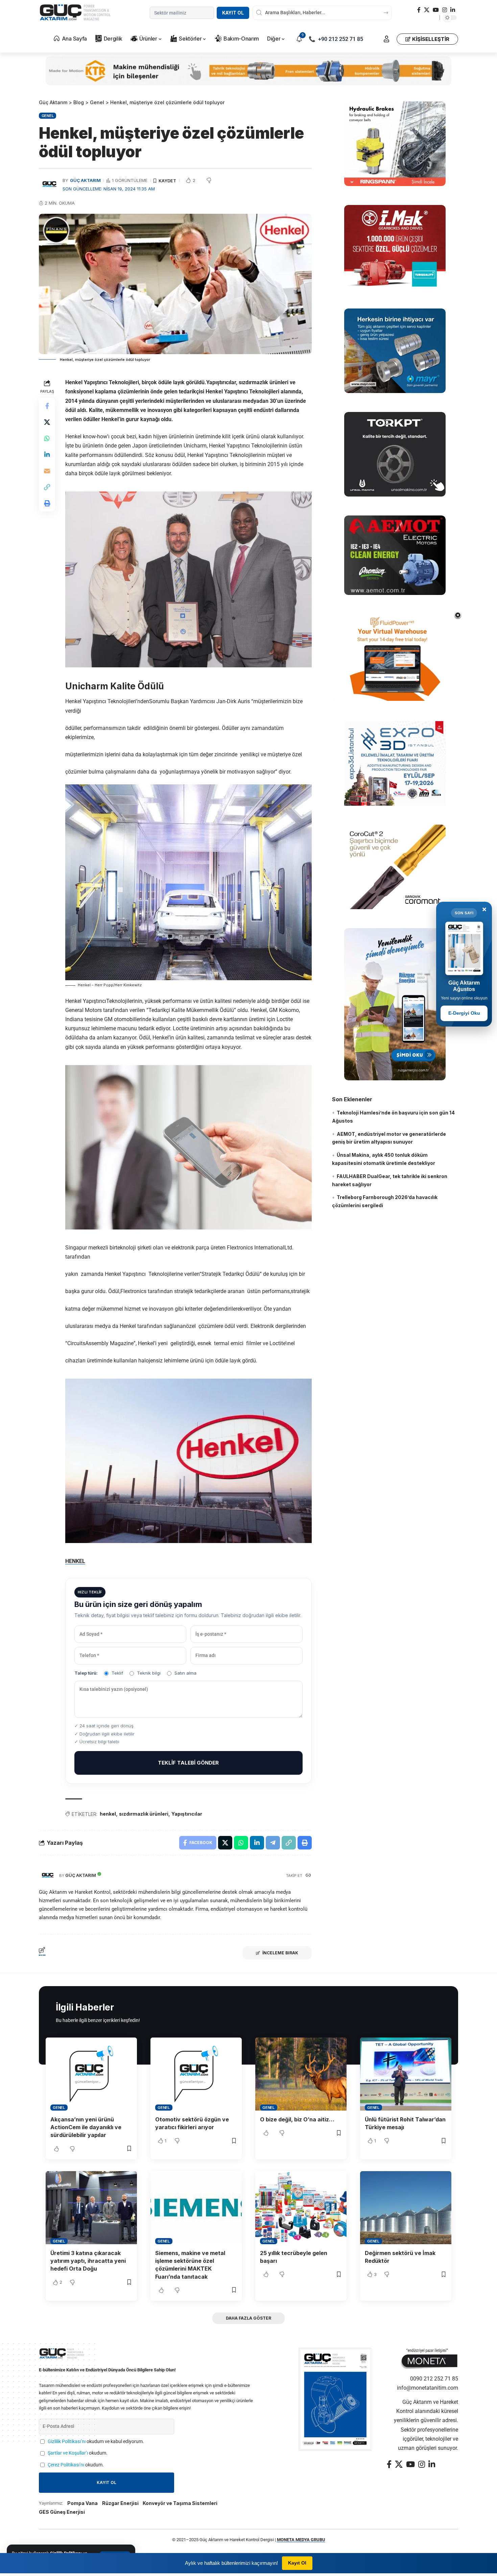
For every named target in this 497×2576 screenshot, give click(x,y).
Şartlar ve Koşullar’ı (68, 2453)
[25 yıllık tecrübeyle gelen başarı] (301, 2208)
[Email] (47, 471)
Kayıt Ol (233, 13)
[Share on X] (47, 422)
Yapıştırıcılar (187, 1814)
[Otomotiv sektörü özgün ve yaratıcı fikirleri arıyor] (196, 2074)
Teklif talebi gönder (188, 1763)
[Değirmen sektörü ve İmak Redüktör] (406, 2208)
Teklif (117, 1673)
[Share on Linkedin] (47, 455)
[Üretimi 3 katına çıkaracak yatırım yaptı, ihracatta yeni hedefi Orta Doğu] (91, 2208)
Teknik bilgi (149, 1673)
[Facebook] (419, 10)
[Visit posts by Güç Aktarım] (47, 1876)
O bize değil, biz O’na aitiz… (297, 2119)
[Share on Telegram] (273, 1843)
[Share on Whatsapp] (47, 439)
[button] (386, 39)
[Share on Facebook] (47, 406)
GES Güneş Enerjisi (62, 2512)
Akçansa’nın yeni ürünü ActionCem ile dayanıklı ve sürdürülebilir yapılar (86, 2127)
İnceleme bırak (280, 1953)
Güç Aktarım (85, 180)
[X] (427, 10)
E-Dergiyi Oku (464, 1013)
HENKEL (75, 1561)
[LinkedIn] (453, 10)
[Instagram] (445, 10)
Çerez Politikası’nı (66, 2465)
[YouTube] (436, 10)
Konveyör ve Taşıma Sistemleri (180, 2503)
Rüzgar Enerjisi (120, 2503)
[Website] (308, 1876)
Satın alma (185, 1673)
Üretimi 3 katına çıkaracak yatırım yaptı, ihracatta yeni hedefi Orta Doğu (88, 2261)
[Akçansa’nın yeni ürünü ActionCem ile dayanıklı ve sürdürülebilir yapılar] (91, 2074)
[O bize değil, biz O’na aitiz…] (301, 2074)
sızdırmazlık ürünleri (144, 1814)
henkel (108, 1814)
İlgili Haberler (85, 2007)
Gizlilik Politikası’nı (67, 2442)
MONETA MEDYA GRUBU (301, 2540)
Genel (48, 116)
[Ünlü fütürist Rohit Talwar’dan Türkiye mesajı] (406, 2074)
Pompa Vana (82, 2503)
